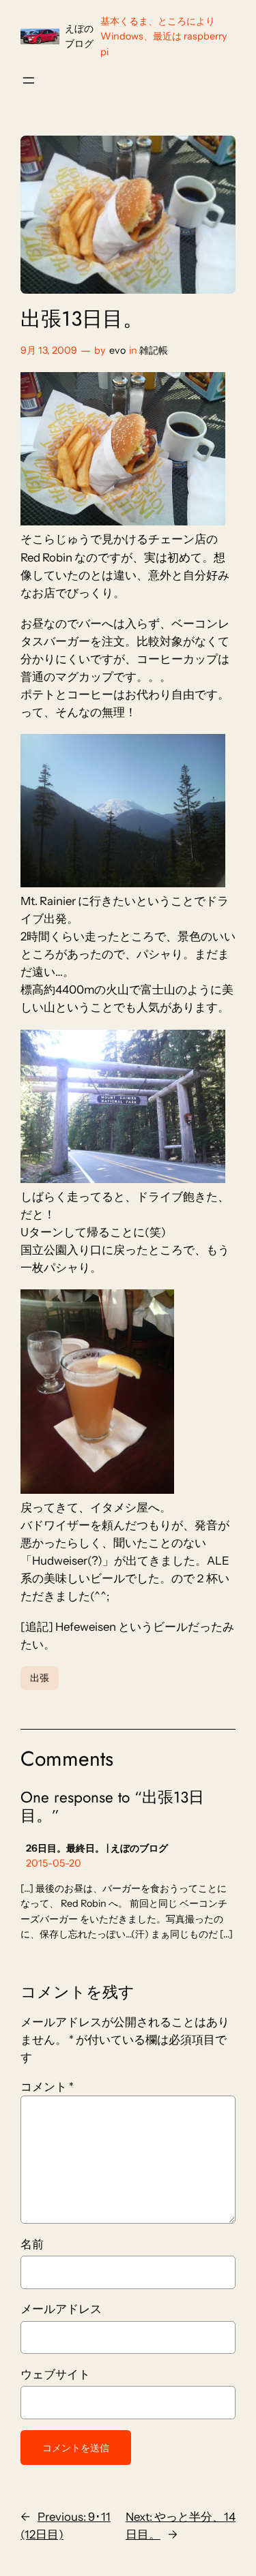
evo (117, 350)
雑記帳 (154, 350)
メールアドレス (61, 2309)
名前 (32, 2244)
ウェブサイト (55, 2374)
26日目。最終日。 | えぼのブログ (97, 1848)
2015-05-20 (54, 1863)
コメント (47, 2087)
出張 (40, 1678)
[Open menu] (29, 80)
